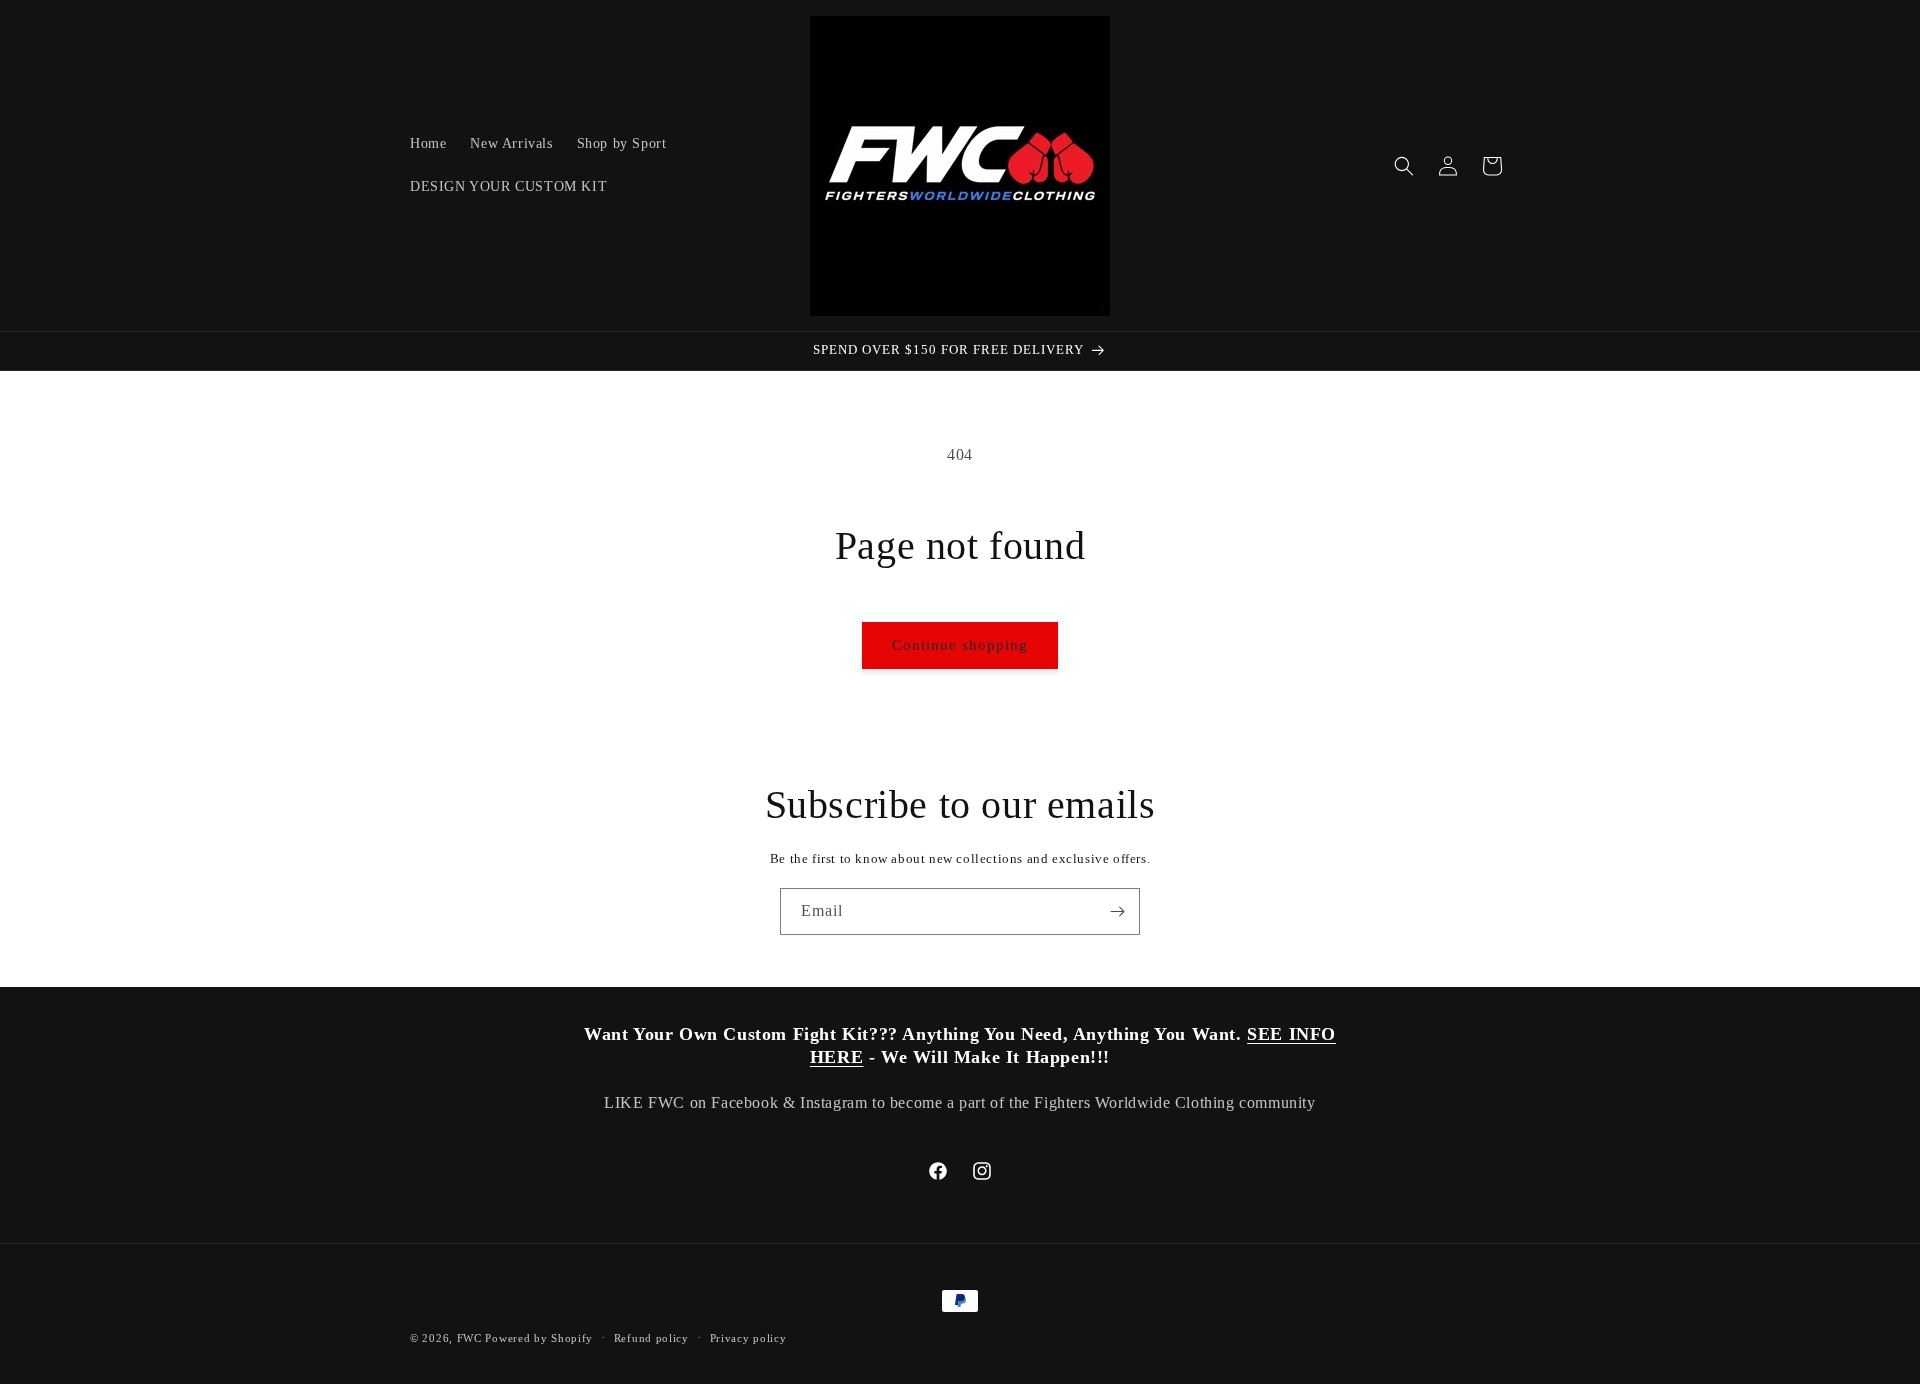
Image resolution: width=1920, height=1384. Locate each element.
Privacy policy (748, 1337)
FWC (469, 1338)
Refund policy (651, 1337)
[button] (1404, 166)
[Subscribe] (1117, 911)
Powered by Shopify (539, 1338)
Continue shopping (960, 645)
